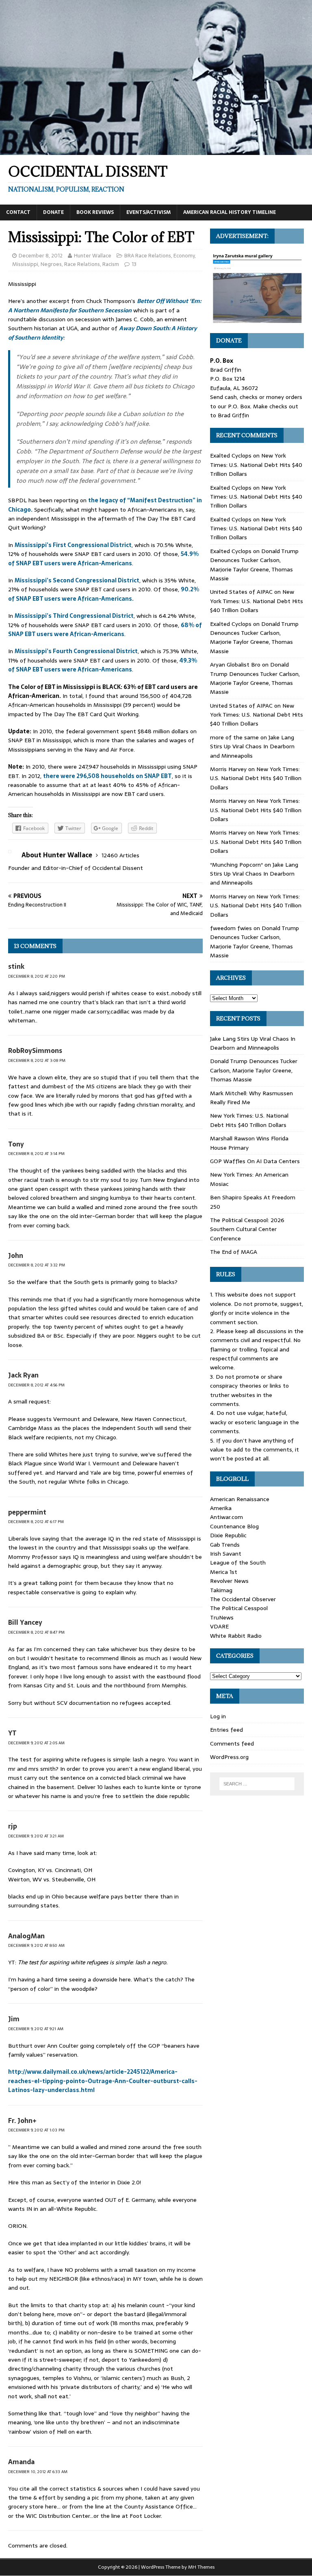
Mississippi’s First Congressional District (73, 545)
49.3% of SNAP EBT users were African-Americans (103, 665)
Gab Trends (225, 1545)
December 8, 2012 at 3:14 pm (36, 1154)
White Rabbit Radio (236, 1636)
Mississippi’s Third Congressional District (74, 616)
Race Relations (82, 264)
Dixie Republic (228, 1535)
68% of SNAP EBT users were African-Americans (105, 630)
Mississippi (25, 264)
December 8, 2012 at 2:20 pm (37, 976)
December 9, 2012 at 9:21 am (36, 2029)
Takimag (221, 1590)
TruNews (222, 1617)
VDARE (219, 1626)
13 (134, 264)
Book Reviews (95, 212)
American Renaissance (240, 1499)
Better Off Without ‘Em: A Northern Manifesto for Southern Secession (105, 305)
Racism (111, 264)
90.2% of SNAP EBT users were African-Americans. (104, 594)
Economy (184, 256)
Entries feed (226, 1730)
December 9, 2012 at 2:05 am (36, 1743)
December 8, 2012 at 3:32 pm (37, 1265)
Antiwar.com (226, 1517)
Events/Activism (148, 212)
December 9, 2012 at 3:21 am (36, 1836)
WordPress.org (229, 1757)
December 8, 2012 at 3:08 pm (37, 1060)
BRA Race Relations (148, 256)
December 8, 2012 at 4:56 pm (36, 1385)
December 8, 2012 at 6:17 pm (36, 1522)
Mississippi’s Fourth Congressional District (76, 651)
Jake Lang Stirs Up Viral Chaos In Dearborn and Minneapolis (252, 746)
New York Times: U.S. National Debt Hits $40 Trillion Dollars (256, 465)
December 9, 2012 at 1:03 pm (36, 2130)
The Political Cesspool (239, 1608)
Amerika (221, 1508)
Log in (218, 1716)
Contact (18, 212)
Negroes (51, 264)
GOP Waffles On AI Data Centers (255, 1161)
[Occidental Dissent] (156, 150)
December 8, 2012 (41, 256)
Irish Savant (226, 1554)
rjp (13, 1826)
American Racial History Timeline (230, 212)
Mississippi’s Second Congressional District (77, 580)
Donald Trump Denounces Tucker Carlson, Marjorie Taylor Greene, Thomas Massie (254, 565)
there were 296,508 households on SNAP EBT (107, 776)
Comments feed (232, 1743)
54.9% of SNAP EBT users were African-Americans (103, 558)
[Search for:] (257, 1784)
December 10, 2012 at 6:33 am (38, 2472)
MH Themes (201, 2567)
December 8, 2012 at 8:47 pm (36, 1632)
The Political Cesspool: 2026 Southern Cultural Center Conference (247, 1229)
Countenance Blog (234, 1526)
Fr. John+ (22, 2121)
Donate (53, 212)
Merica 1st (224, 1572)
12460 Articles (120, 855)
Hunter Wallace (93, 256)
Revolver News (229, 1581)
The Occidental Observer (243, 1599)
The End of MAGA (234, 1252)
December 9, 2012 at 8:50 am (36, 1945)
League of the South (238, 1563)
